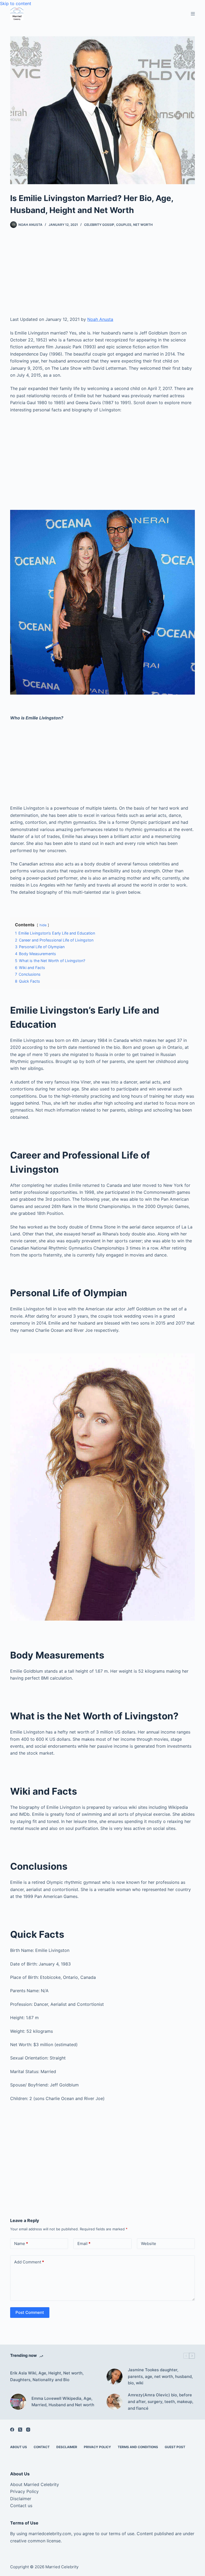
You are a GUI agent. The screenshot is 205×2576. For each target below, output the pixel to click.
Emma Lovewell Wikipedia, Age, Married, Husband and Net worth (63, 2402)
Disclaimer (21, 2499)
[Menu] (193, 14)
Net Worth (143, 225)
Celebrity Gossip (99, 225)
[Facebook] (12, 2430)
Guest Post (175, 2447)
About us (19, 2447)
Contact (42, 2447)
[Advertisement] (103, 276)
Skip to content (16, 3)
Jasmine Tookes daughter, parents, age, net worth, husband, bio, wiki (160, 2376)
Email (84, 2244)
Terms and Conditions (138, 2447)
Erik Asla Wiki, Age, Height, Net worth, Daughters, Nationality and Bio (47, 2376)
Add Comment (29, 2262)
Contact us (21, 2506)
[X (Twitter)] (20, 2430)
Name (21, 2244)
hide (43, 925)
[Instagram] (28, 2430)
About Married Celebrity (35, 2484)
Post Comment (30, 2312)
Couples (124, 225)
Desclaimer (67, 2447)
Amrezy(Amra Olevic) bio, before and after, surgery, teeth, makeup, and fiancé (161, 2402)
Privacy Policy (97, 2447)
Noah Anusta (100, 319)
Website (149, 2244)
